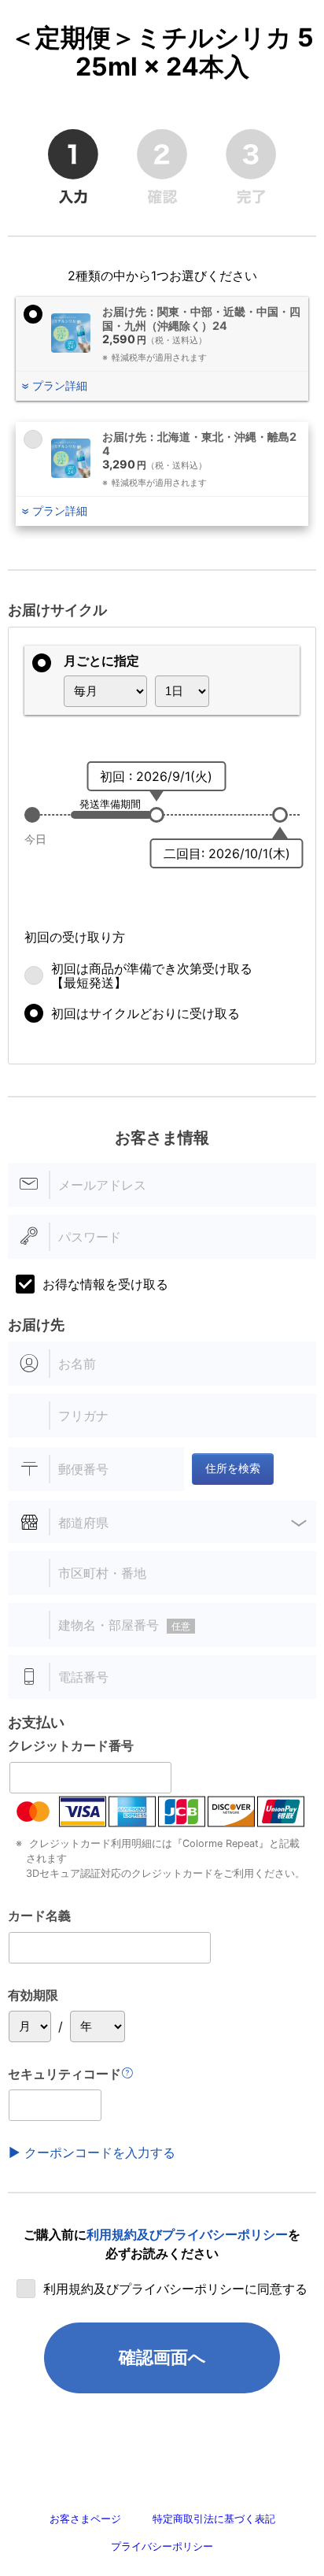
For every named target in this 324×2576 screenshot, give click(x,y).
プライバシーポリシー (162, 2546)
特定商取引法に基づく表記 (214, 2519)
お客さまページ (85, 2519)
